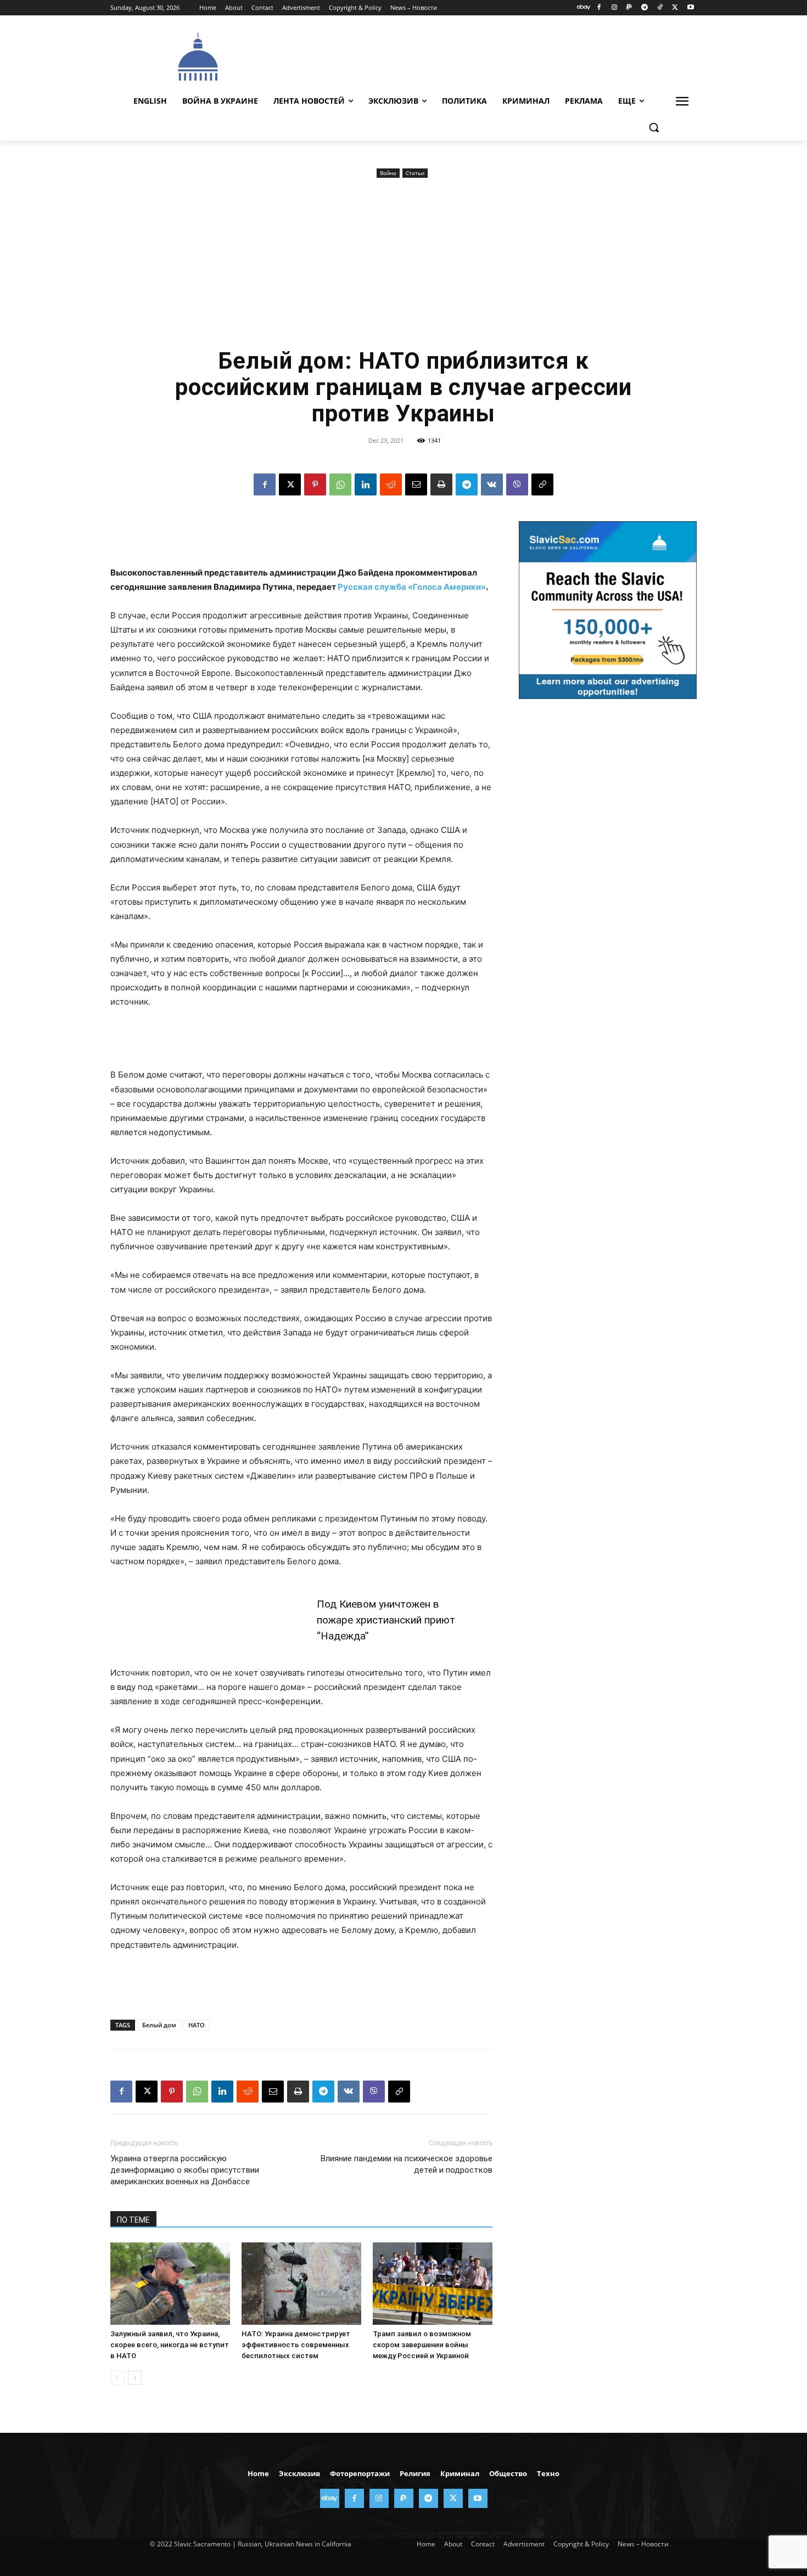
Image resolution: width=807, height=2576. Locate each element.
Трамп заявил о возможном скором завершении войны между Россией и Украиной (422, 2345)
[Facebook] (599, 8)
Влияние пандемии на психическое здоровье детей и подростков (407, 2164)
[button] (654, 127)
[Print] (441, 484)
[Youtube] (690, 8)
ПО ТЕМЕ (133, 2220)
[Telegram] (645, 8)
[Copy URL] (542, 484)
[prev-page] (117, 2378)
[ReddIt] (391, 484)
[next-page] (135, 2378)
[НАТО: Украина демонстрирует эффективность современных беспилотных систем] (301, 2284)
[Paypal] (629, 8)
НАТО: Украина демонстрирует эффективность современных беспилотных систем (296, 2345)
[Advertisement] (486, 55)
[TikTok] (660, 8)
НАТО (197, 2025)
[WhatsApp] (340, 484)
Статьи (415, 173)
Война (388, 173)
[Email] (416, 484)
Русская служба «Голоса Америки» (412, 587)
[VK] (492, 484)
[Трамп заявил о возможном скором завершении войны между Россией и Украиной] (433, 2284)
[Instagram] (614, 8)
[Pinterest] (315, 484)
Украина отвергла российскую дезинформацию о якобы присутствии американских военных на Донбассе (185, 2170)
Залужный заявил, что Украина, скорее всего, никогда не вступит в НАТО (170, 2345)
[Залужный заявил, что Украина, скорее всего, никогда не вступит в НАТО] (170, 2284)
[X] (675, 8)
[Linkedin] (366, 484)
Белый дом (159, 2025)
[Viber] (517, 484)
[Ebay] (584, 8)
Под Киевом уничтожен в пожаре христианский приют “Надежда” (386, 1620)
